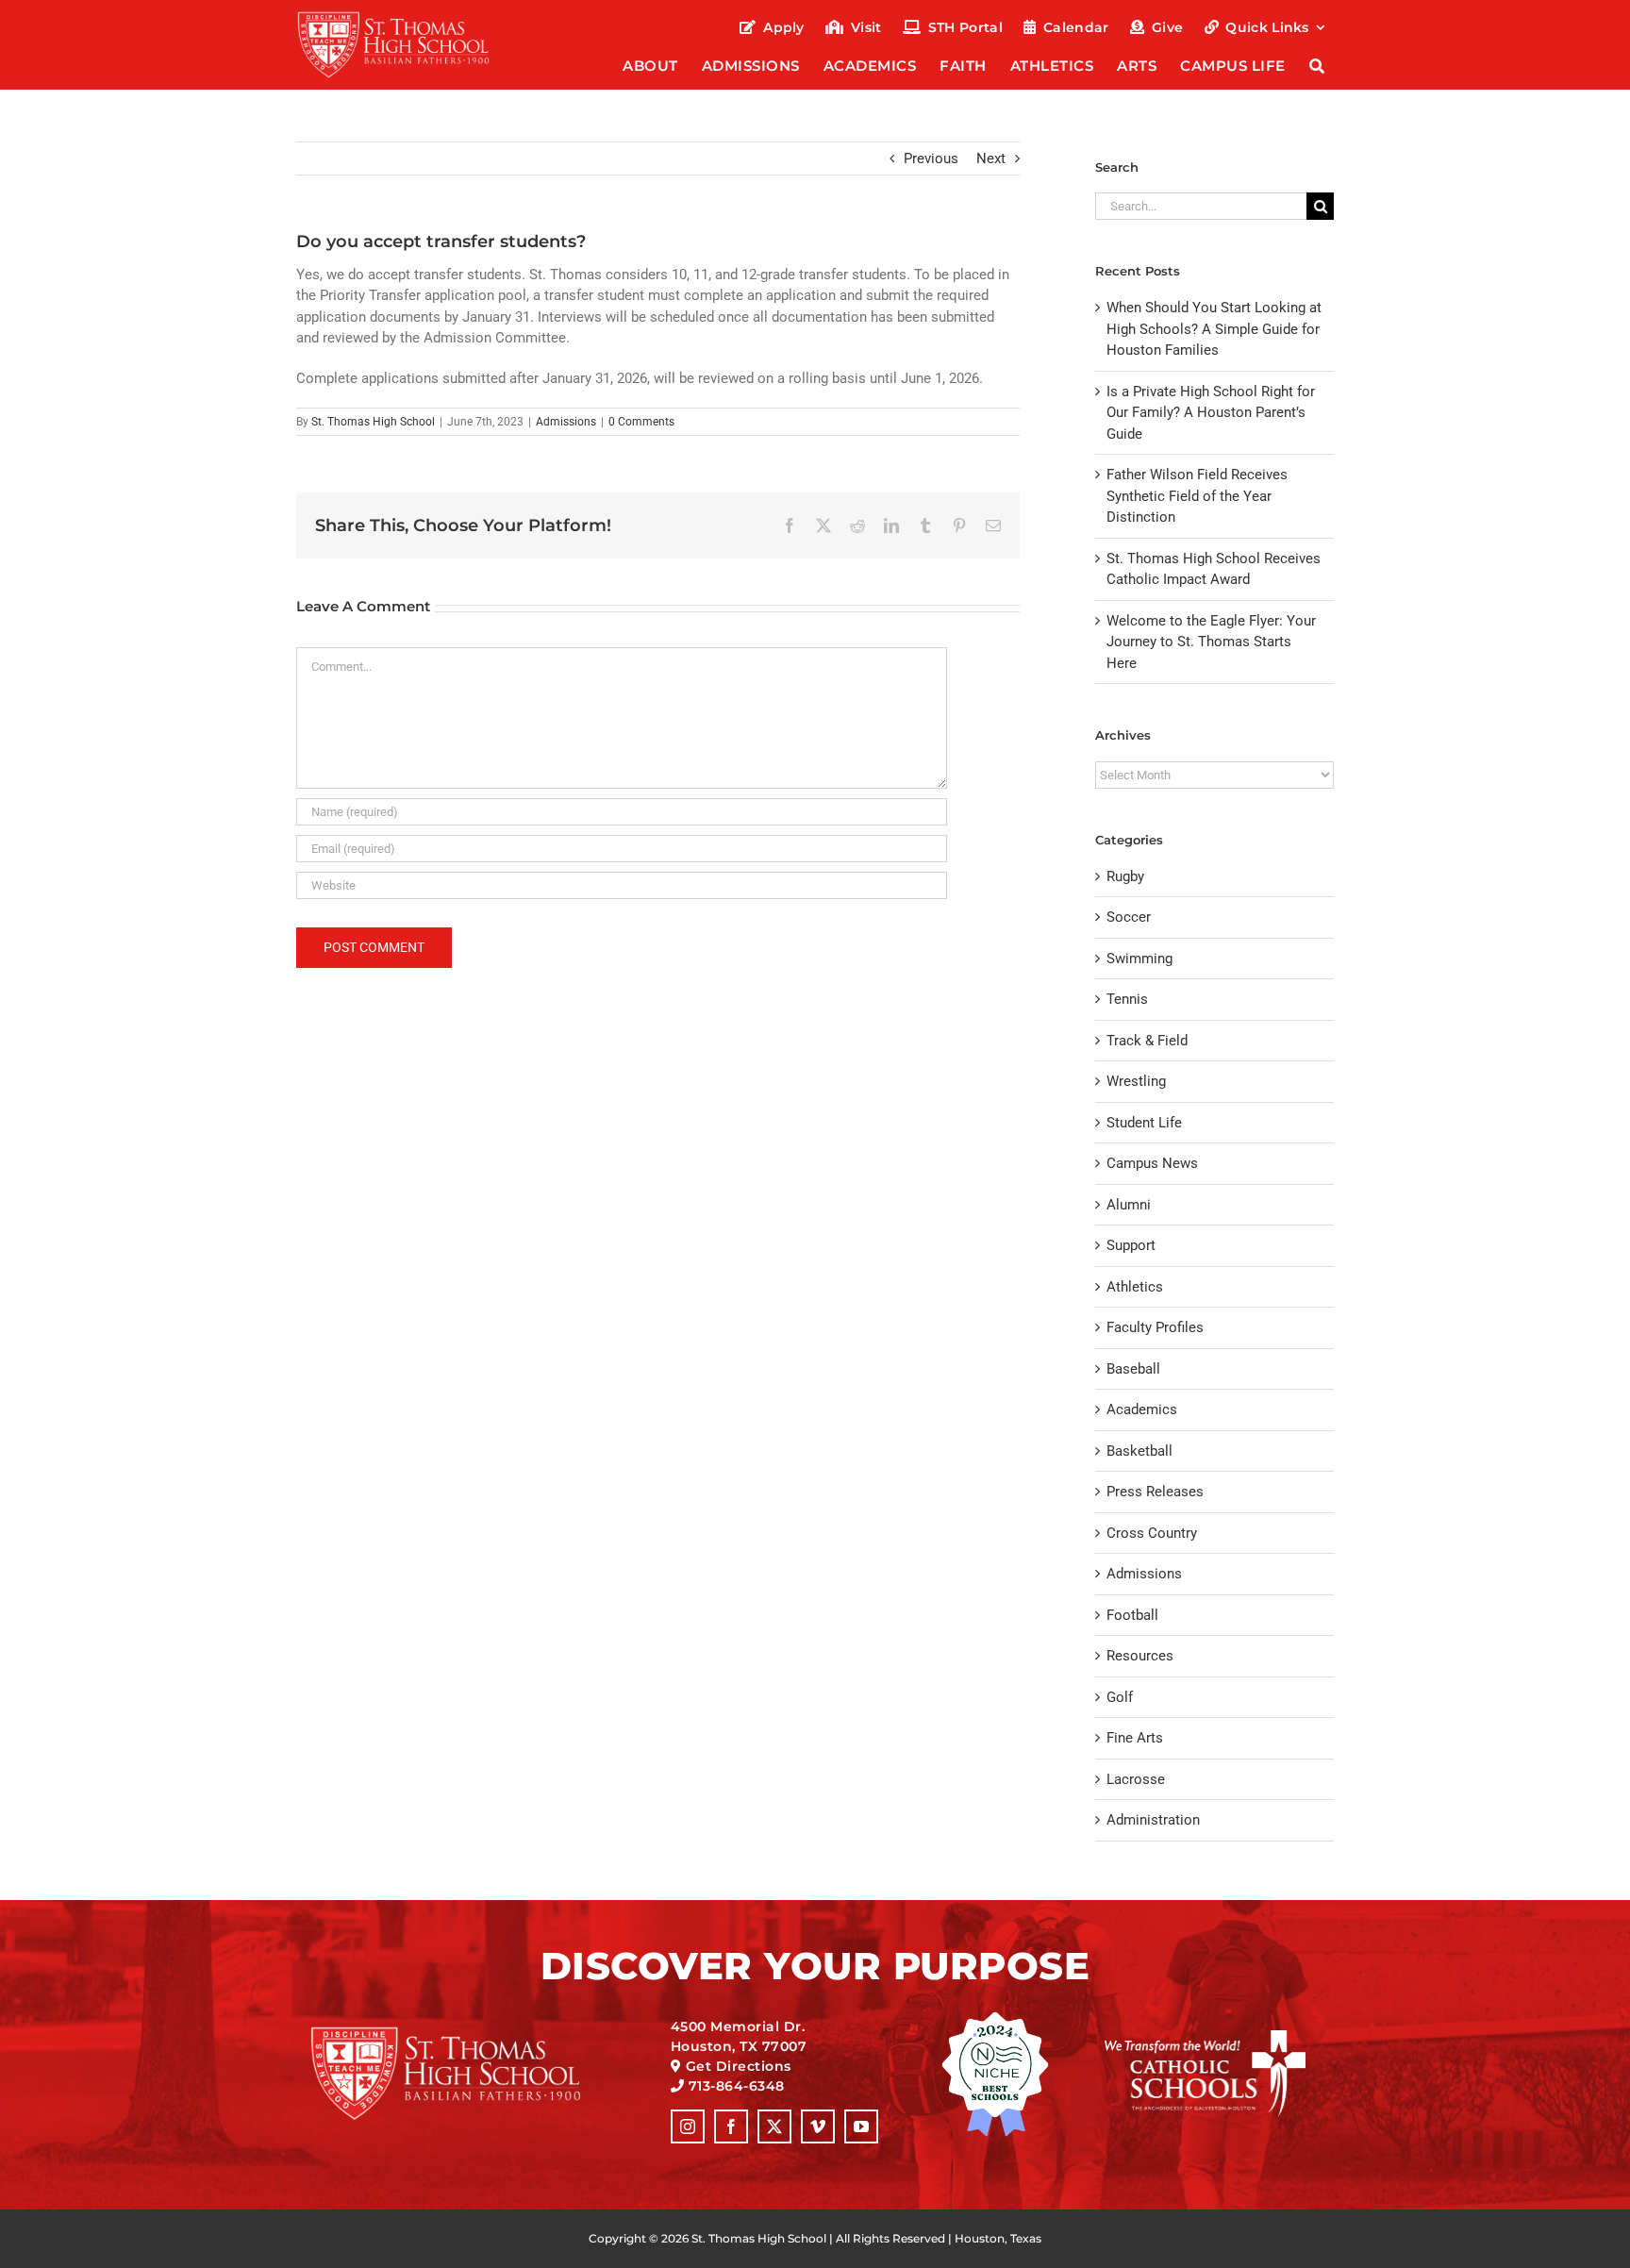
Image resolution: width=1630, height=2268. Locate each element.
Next (991, 158)
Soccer (1129, 917)
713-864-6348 (737, 2086)
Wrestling (1136, 1081)
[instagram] (688, 2126)
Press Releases (1155, 1492)
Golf (1120, 1697)
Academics (1142, 1409)
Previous (931, 158)
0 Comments (641, 422)
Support (1131, 1245)
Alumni (1129, 1205)
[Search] (1317, 67)
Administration (1153, 1820)
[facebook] (731, 2126)
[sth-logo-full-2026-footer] (469, 2032)
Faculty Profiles (1155, 1327)
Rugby (1125, 876)
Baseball (1133, 1369)
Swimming (1139, 959)
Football (1132, 1615)
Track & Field (1147, 1041)
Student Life (1144, 1123)
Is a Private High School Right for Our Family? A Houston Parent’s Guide (1211, 413)
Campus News (1152, 1163)
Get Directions (739, 2066)
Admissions (566, 422)
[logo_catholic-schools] (1205, 2037)
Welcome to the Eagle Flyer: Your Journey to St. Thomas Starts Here (1211, 642)
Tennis (1127, 999)
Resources (1140, 1656)
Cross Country (1152, 1533)
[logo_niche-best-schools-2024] (995, 2018)
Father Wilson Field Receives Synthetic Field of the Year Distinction (1197, 496)
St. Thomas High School (373, 422)
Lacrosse (1136, 1779)
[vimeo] (818, 2126)
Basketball (1139, 1451)
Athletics (1135, 1287)
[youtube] (861, 2126)
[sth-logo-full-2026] (410, 17)
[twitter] (774, 2126)
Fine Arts (1135, 1738)
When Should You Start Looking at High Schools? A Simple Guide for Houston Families (1214, 329)
